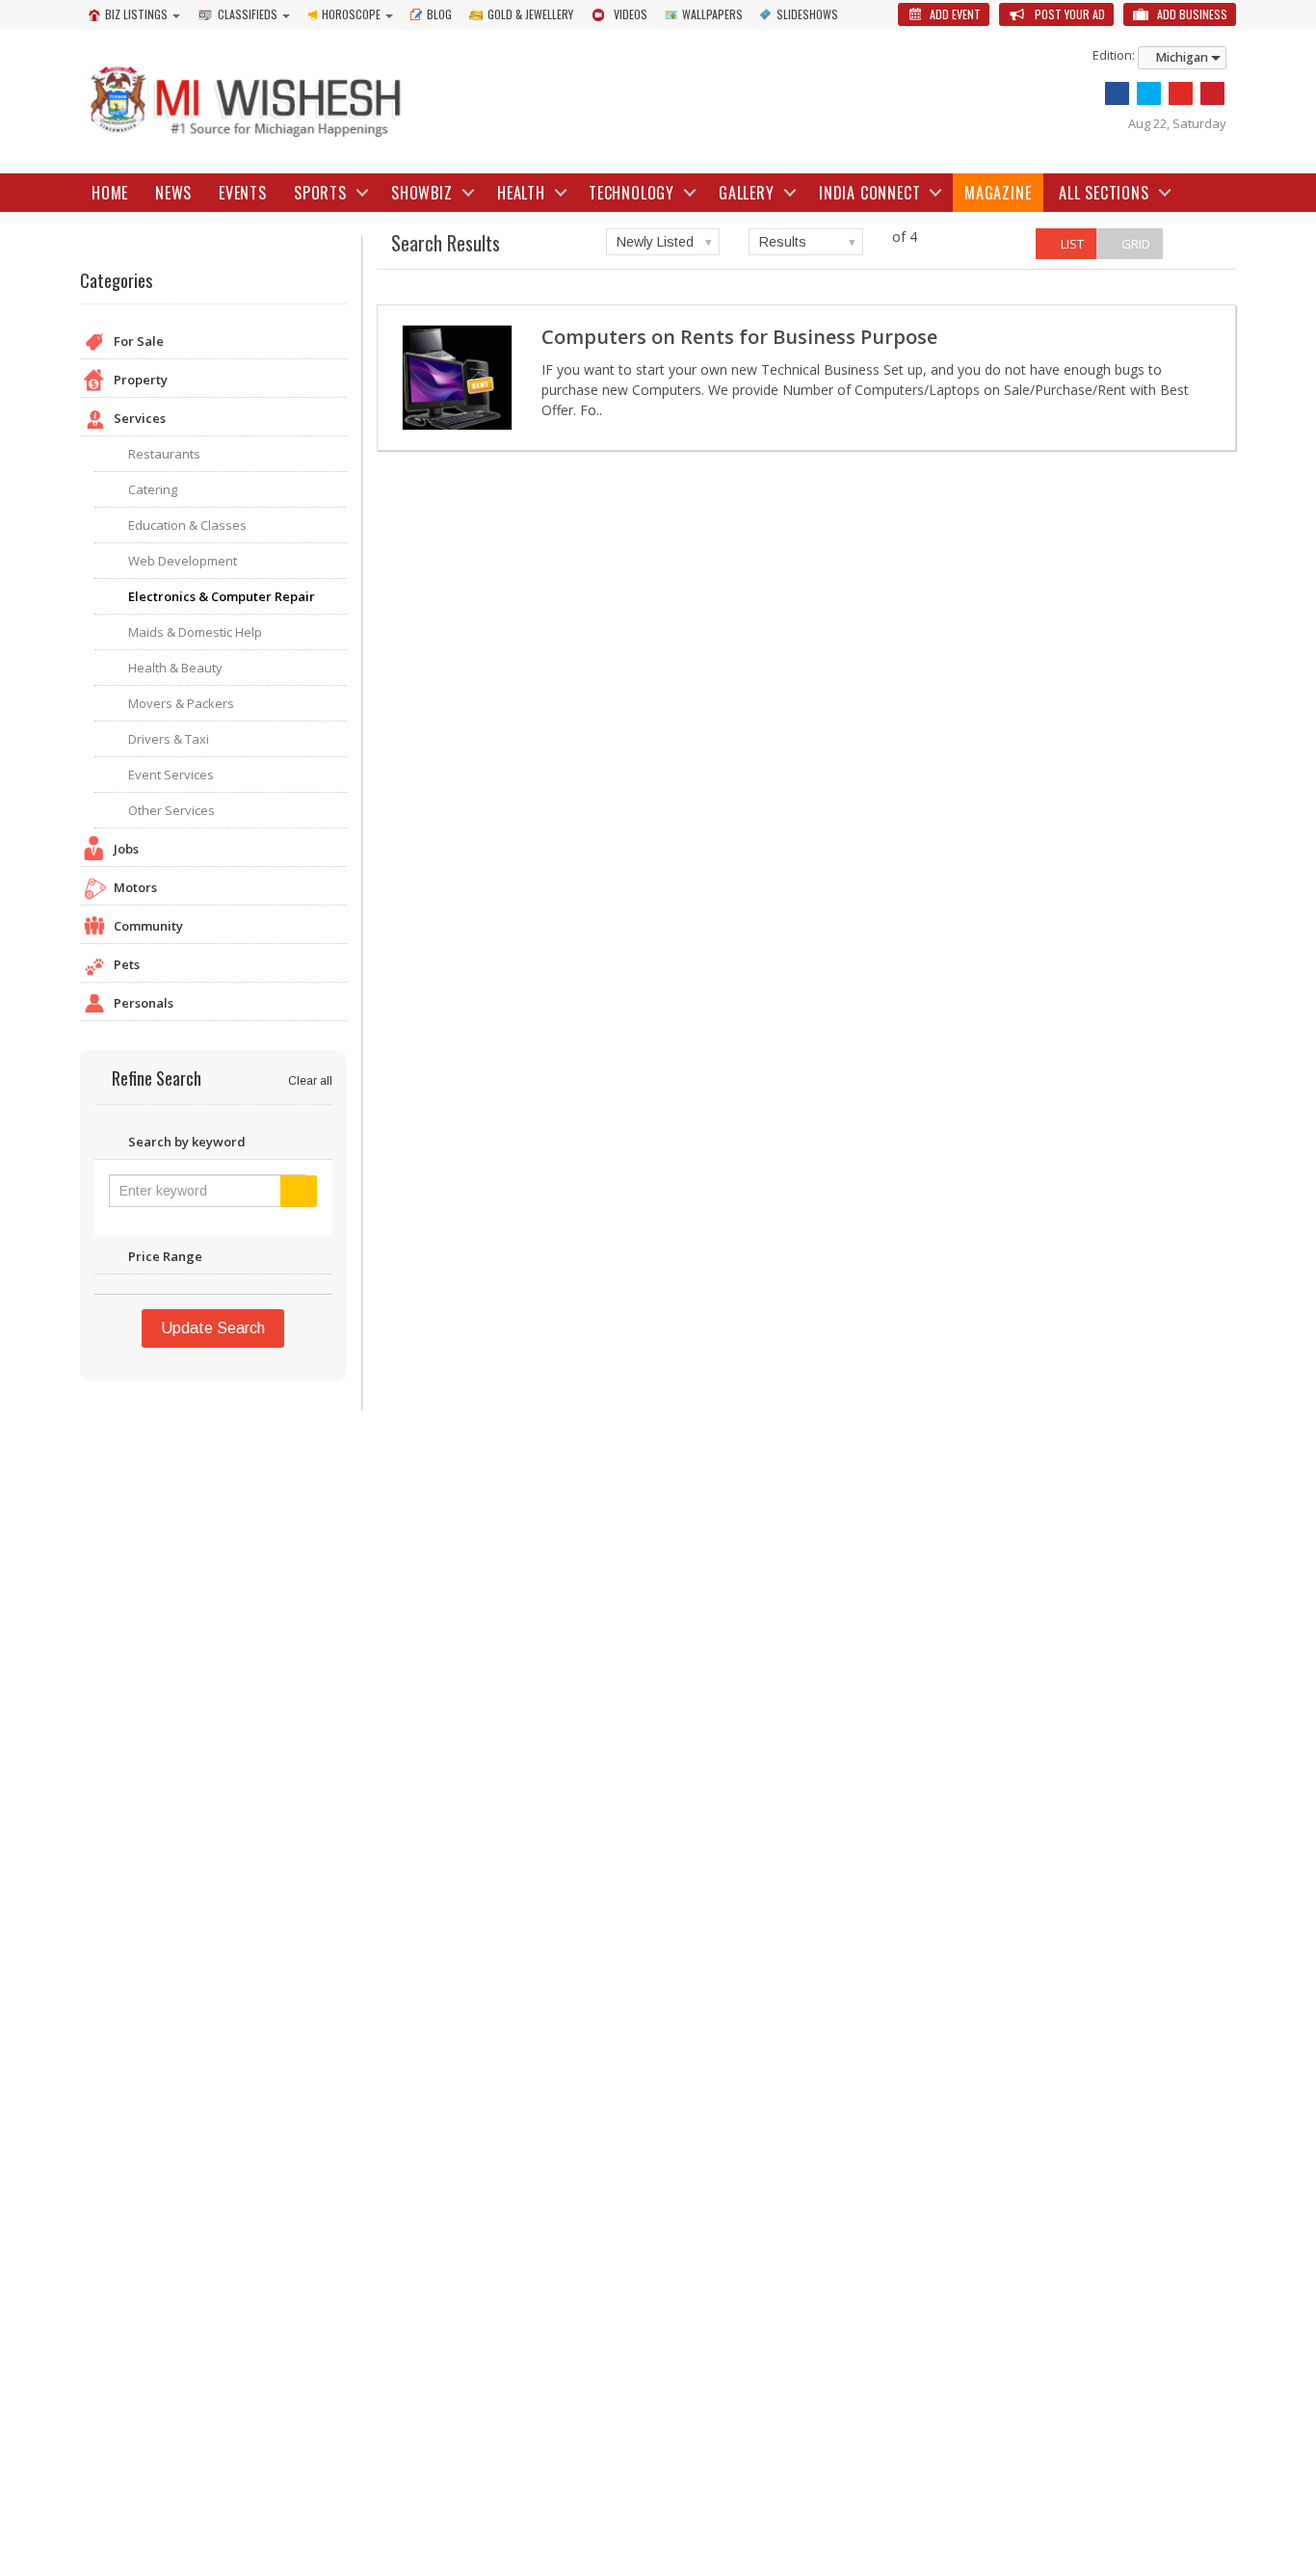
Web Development (183, 561)
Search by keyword (187, 1142)
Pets (127, 964)
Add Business (1191, 14)
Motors (135, 887)
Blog (439, 14)
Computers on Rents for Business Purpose (739, 337)
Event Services (171, 775)
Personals (144, 1003)
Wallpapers (712, 14)
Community (148, 926)
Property (141, 380)
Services (140, 418)
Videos (631, 14)
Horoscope (351, 14)
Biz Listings (136, 14)
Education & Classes (187, 525)
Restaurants (164, 454)
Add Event (954, 14)
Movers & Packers (181, 703)
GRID (1134, 244)
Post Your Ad (1068, 14)
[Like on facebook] (1117, 93)
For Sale (139, 341)
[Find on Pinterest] (1212, 93)
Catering (153, 489)
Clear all (310, 1081)
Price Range (165, 1256)
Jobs (126, 849)
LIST (1071, 244)
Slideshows (807, 14)
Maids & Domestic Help (195, 632)
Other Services (171, 810)
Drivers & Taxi (169, 739)
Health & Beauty (175, 668)
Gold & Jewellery (530, 14)
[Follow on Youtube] (1181, 93)
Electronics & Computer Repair (222, 596)
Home (110, 193)
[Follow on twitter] (1149, 93)
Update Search (213, 1328)
